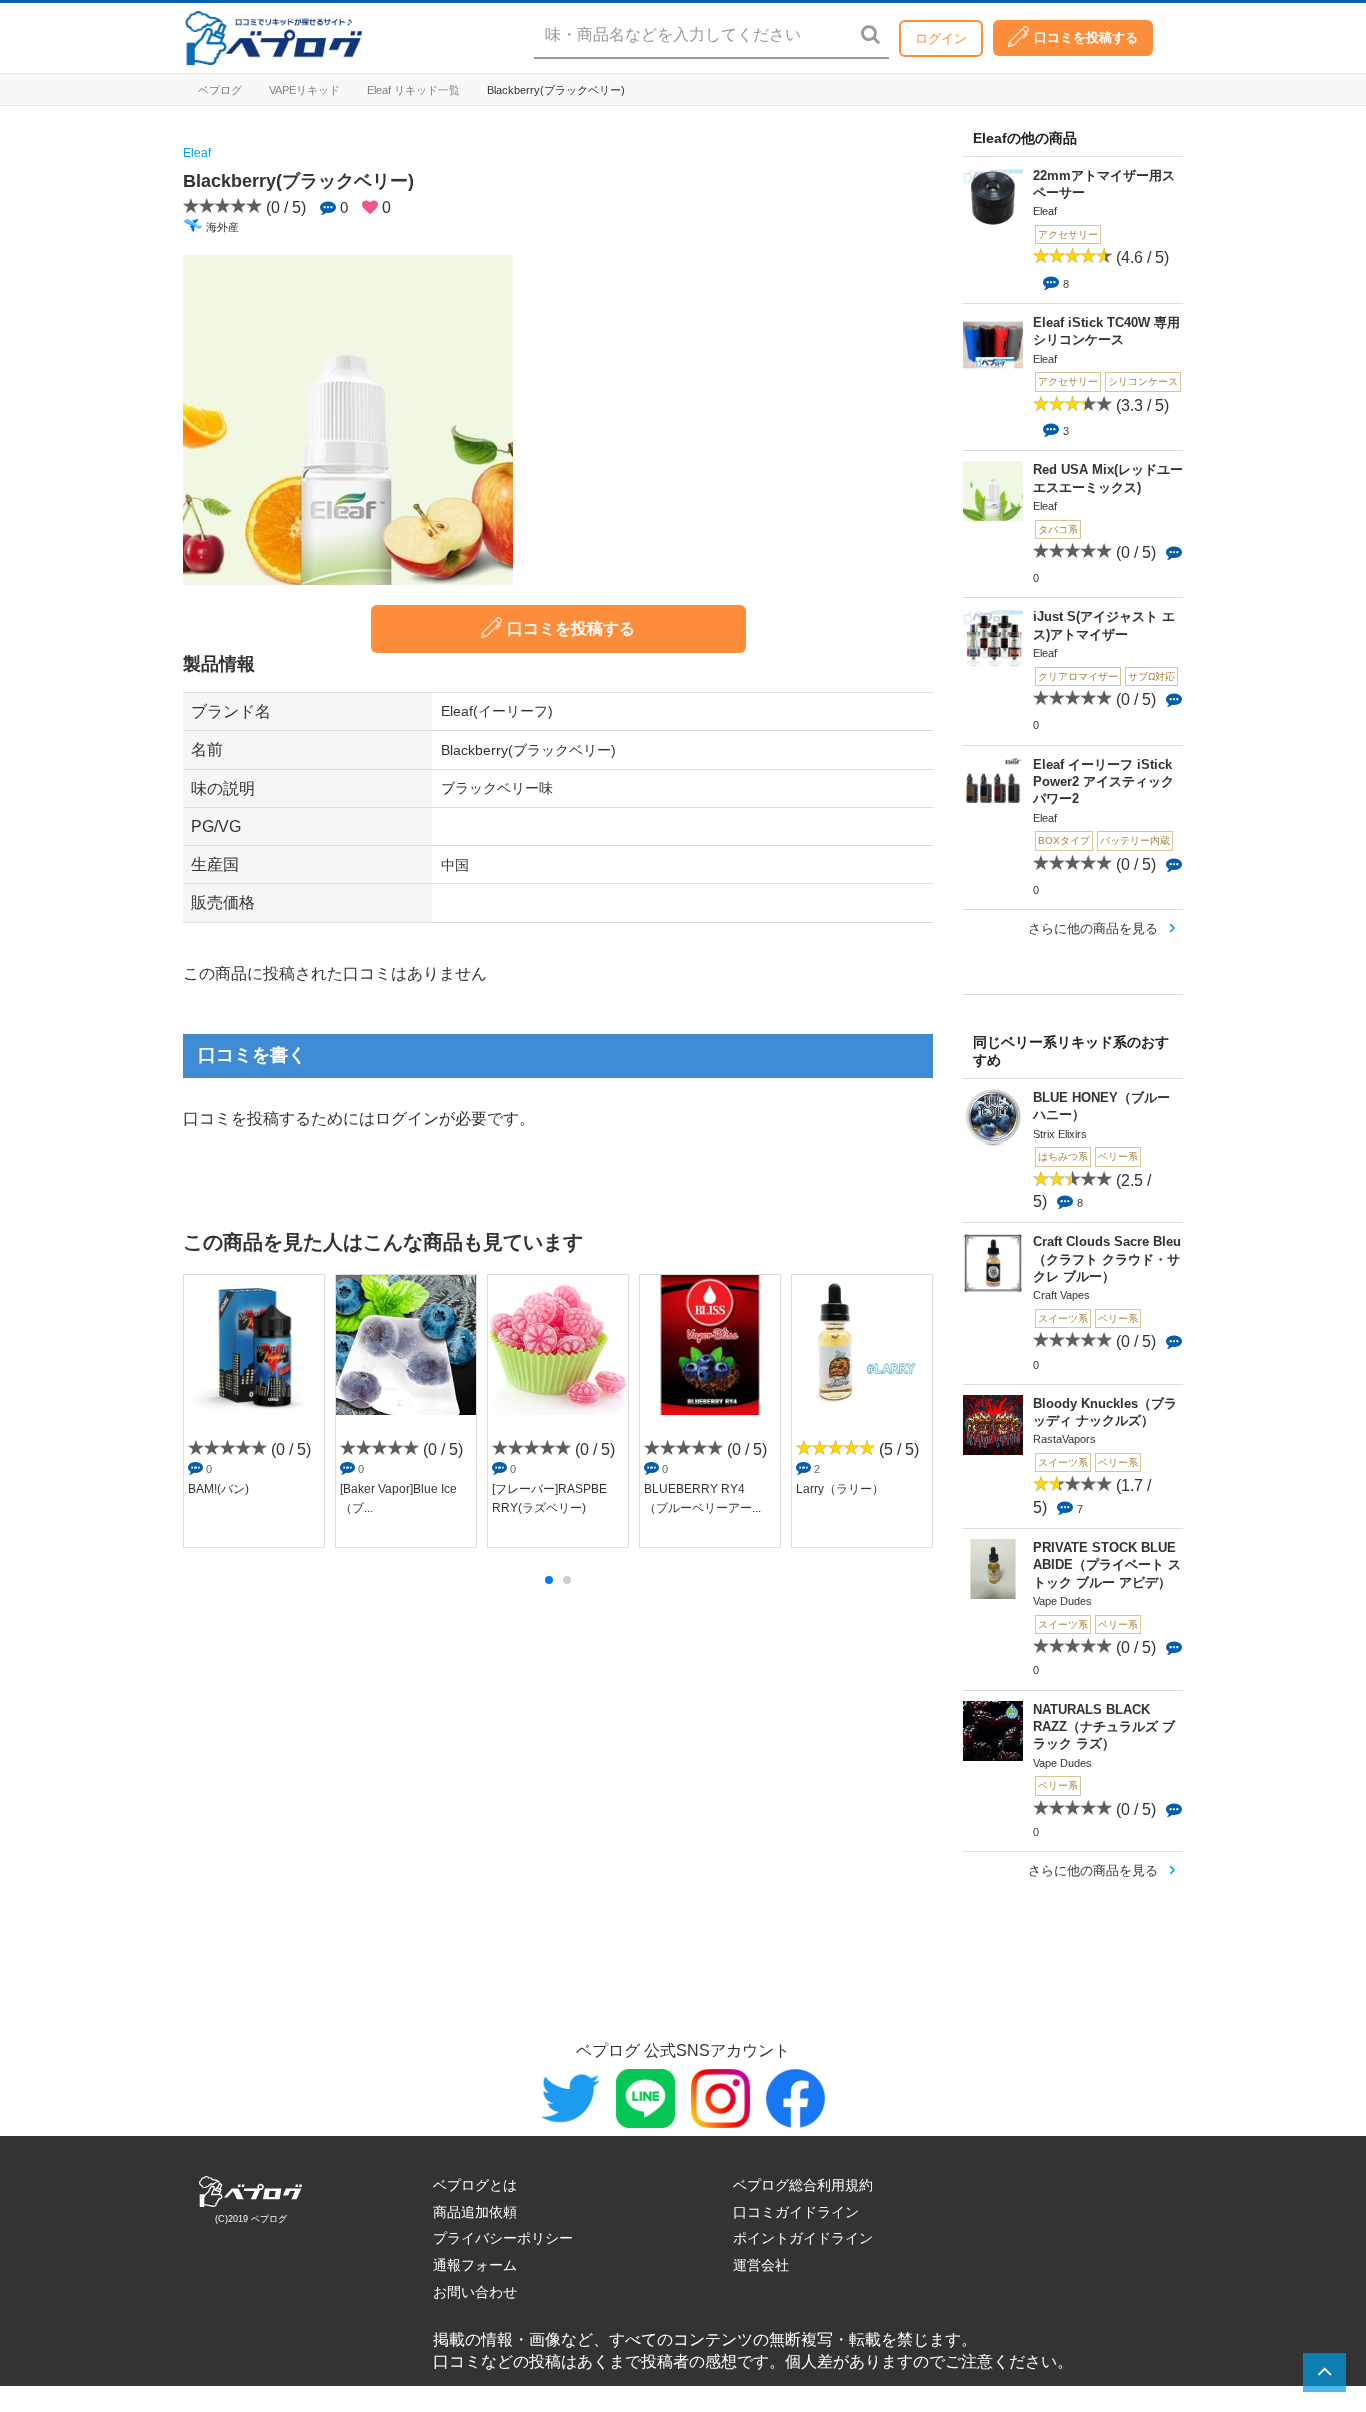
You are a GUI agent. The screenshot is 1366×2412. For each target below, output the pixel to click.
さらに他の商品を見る (1093, 928)
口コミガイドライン (796, 2212)
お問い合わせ (475, 2292)
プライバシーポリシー (503, 2238)
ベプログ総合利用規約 (803, 2185)
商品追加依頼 (475, 2212)
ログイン (941, 38)
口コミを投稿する (1086, 37)
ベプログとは (475, 2185)
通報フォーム (475, 2265)
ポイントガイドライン (803, 2238)
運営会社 (761, 2265)
